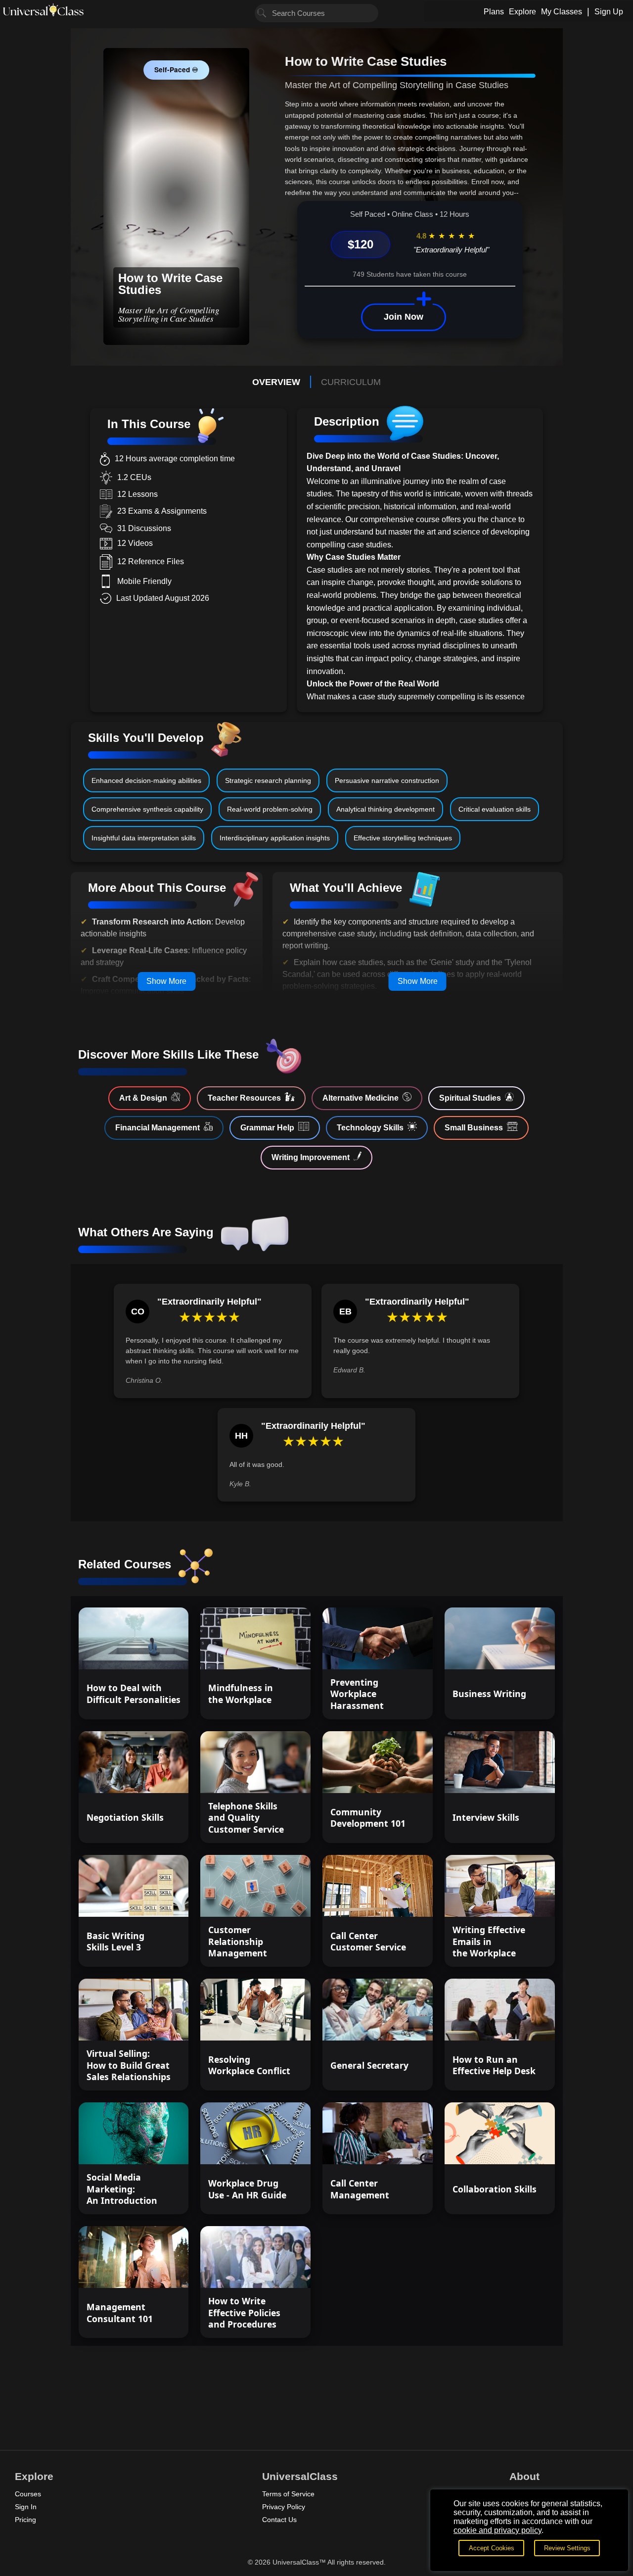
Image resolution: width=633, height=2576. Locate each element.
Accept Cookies (492, 2548)
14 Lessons (520, 2148)
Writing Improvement (311, 1157)
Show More (166, 981)
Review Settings (567, 2548)
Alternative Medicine (361, 1098)
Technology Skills (370, 1128)
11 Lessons (154, 1653)
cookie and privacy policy (497, 2530)
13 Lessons (276, 1777)
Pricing (25, 2520)
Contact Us (279, 2520)
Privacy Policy (284, 2507)
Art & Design (143, 1098)
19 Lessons (520, 1653)
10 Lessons (276, 1653)
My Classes (562, 12)
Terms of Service (288, 2494)
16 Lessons (398, 2024)
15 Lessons (398, 1653)
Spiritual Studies (470, 1098)
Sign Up (609, 12)
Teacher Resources (244, 1098)
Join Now (404, 317)
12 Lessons (154, 1777)
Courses (28, 2494)
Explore (522, 12)
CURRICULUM (351, 382)
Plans (494, 12)
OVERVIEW (276, 382)
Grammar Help (267, 1128)
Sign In (26, 2507)
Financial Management (158, 1128)
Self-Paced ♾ (176, 70)
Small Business (474, 1128)
